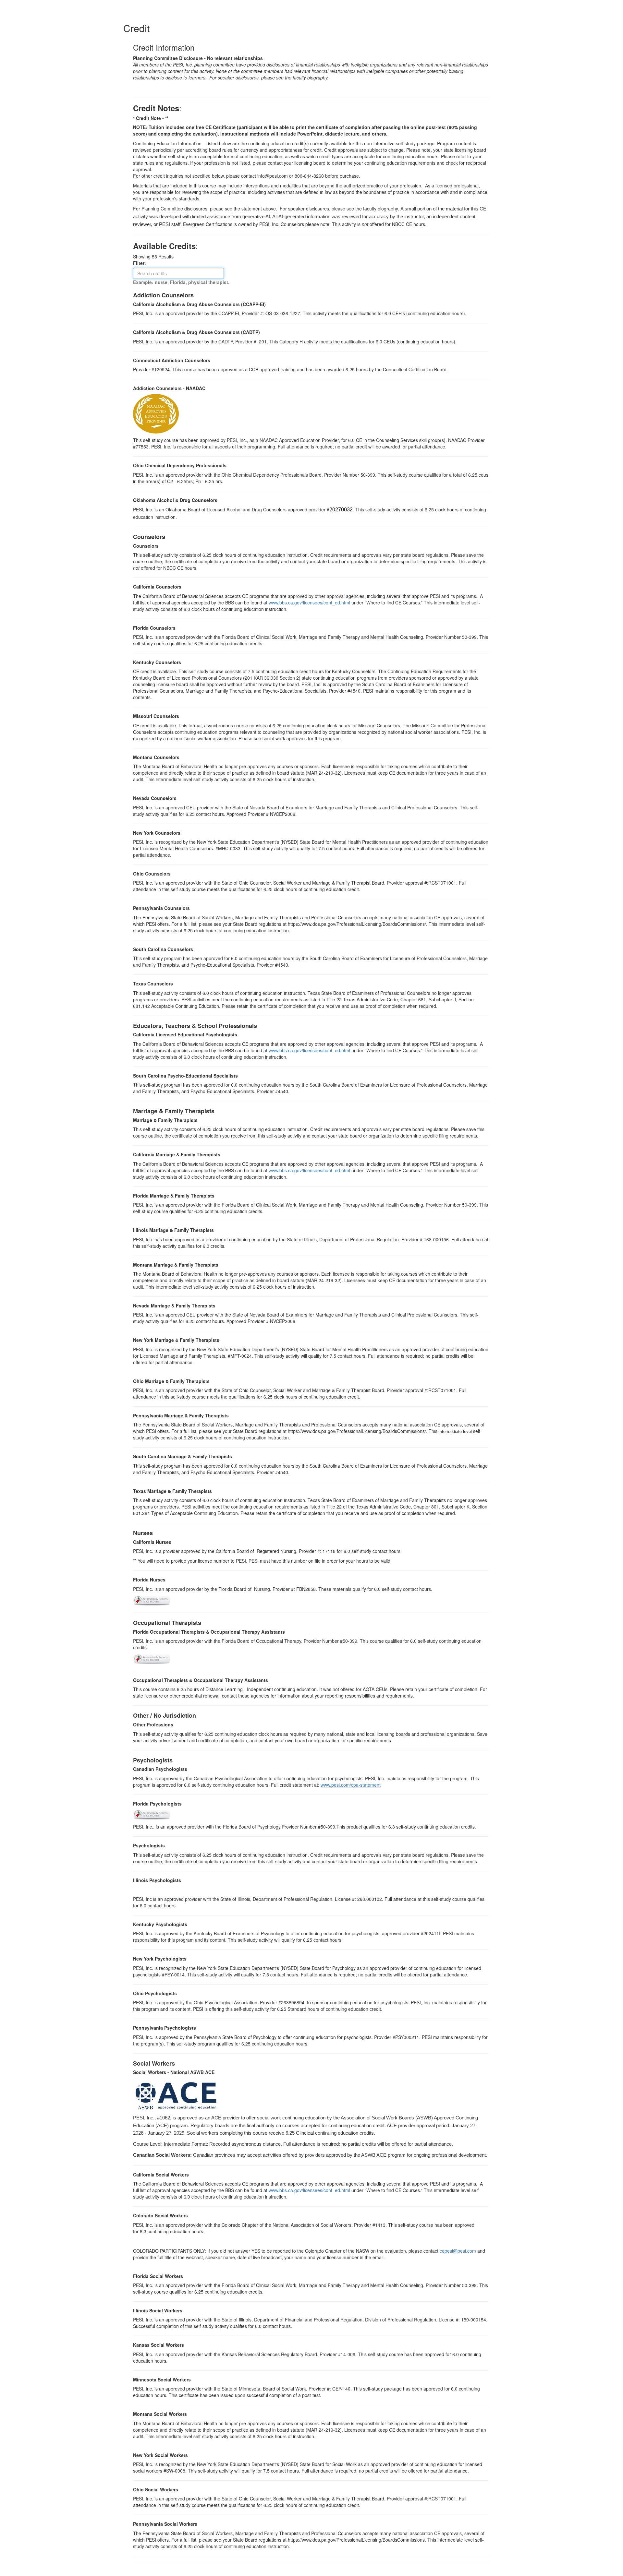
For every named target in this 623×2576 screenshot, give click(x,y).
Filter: (141, 263)
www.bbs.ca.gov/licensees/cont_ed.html (309, 602)
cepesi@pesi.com (458, 2251)
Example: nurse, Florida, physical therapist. (181, 282)
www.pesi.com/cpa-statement (351, 1785)
